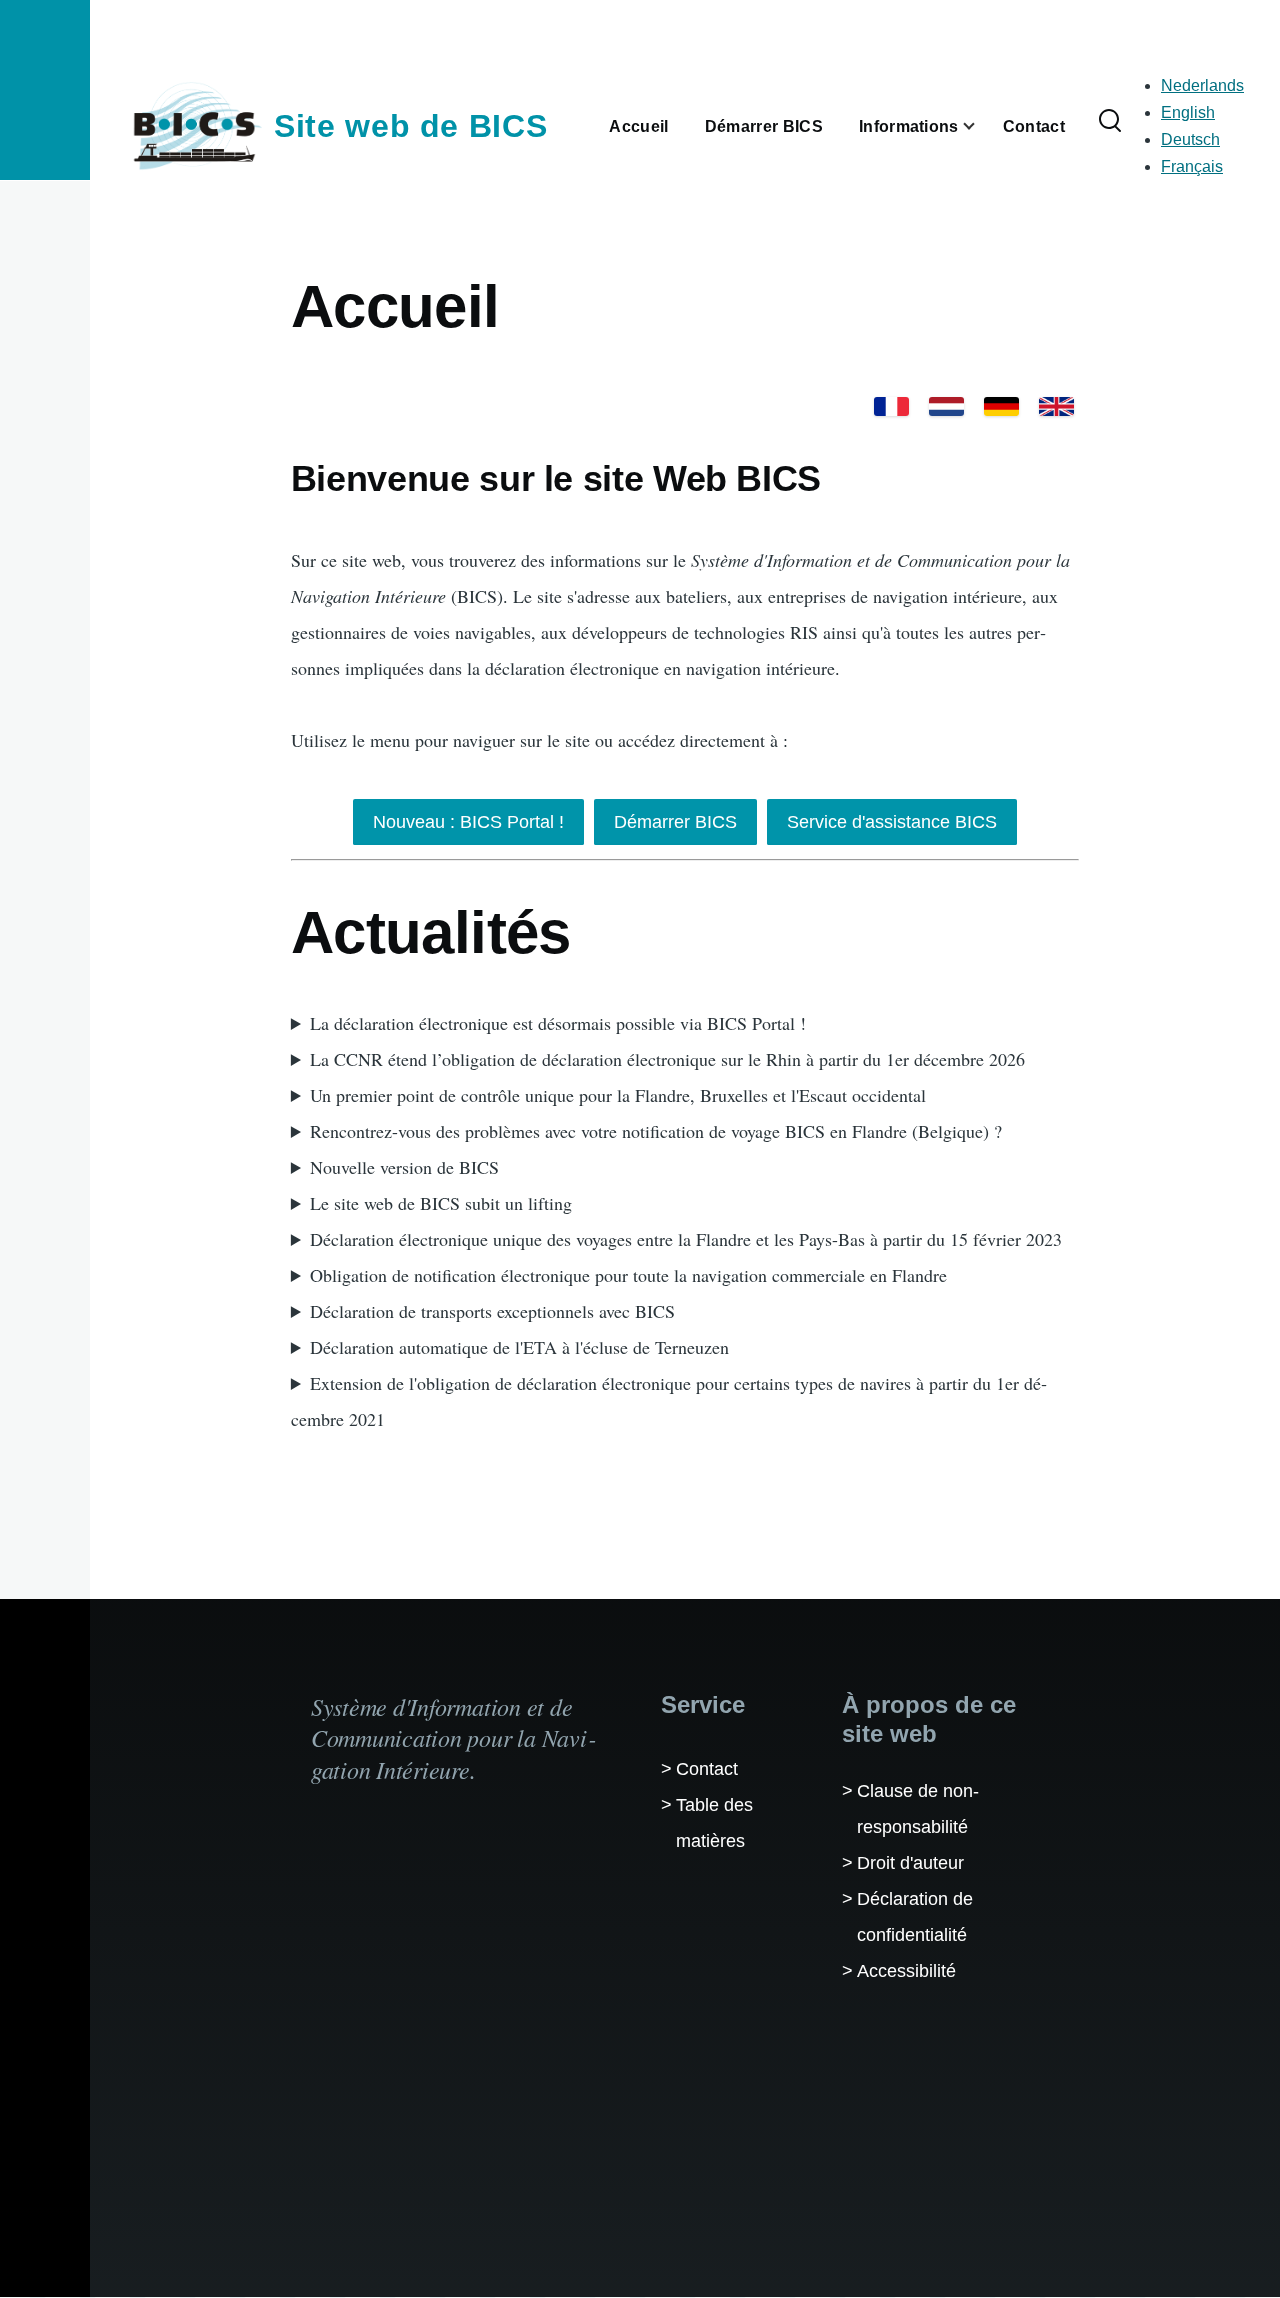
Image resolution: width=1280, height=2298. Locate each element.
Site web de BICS (410, 126)
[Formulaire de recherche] (1110, 122)
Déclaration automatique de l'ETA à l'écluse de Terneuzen (519, 1347)
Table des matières (714, 1823)
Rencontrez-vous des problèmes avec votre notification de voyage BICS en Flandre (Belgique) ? (656, 1131)
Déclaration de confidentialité (915, 1917)
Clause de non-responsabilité (918, 1809)
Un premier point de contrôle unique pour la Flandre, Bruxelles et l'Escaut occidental (618, 1095)
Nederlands (1202, 85)
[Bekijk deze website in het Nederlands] (946, 406)
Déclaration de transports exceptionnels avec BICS (492, 1311)
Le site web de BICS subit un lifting (441, 1203)
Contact (707, 1769)
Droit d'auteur (910, 1863)
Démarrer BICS (675, 822)
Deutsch (1190, 139)
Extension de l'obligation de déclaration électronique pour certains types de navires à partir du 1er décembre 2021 (669, 1401)
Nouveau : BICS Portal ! (468, 822)
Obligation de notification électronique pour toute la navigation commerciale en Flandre (628, 1275)
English (1188, 112)
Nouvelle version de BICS (404, 1167)
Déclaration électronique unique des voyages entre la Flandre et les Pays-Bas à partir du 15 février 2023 (686, 1239)
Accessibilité (906, 1971)
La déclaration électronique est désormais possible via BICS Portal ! (558, 1023)
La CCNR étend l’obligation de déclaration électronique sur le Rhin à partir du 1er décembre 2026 (667, 1059)
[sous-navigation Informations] (981, 126)
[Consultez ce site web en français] (891, 406)
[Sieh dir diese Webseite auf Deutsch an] (1001, 406)
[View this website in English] (1056, 406)
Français (1192, 166)
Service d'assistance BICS (892, 822)
